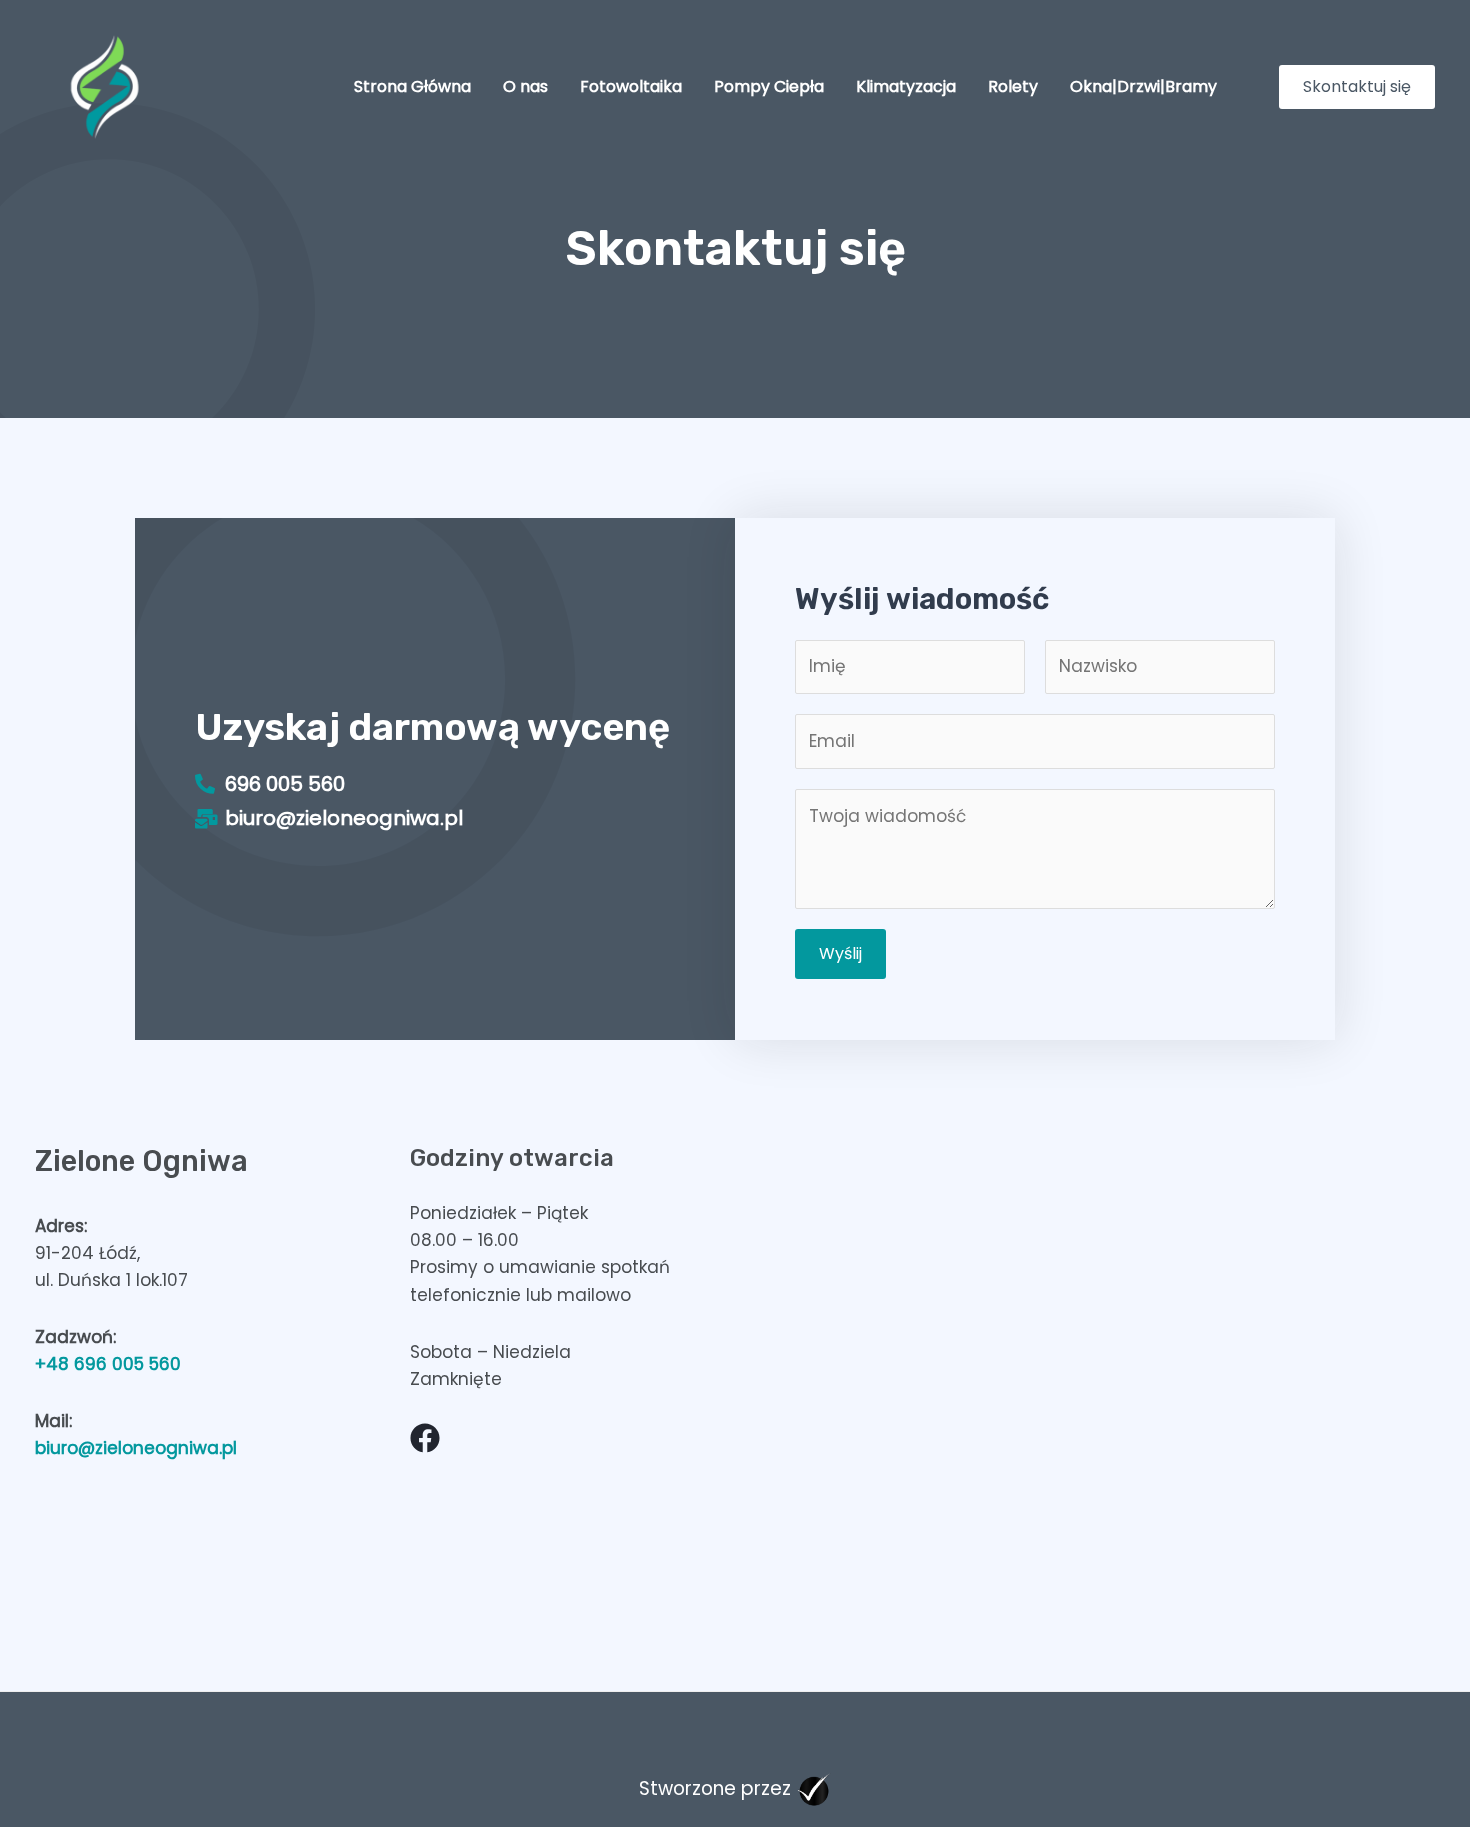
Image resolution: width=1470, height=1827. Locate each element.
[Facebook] (425, 1438)
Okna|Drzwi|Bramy (1143, 86)
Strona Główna (412, 86)
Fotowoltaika (631, 86)
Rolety (1013, 86)
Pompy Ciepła (769, 86)
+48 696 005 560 (108, 1364)
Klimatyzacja (906, 86)
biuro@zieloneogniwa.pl (136, 1448)
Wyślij (840, 953)
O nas (525, 86)
